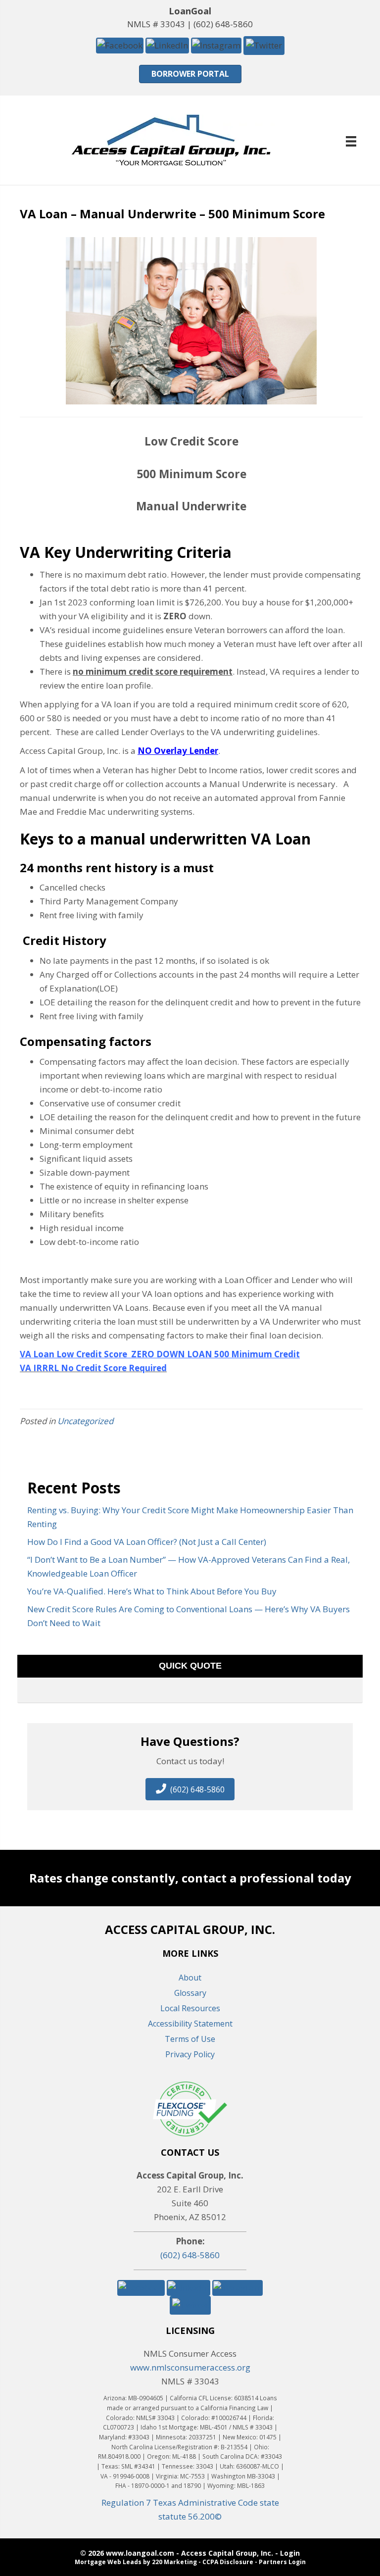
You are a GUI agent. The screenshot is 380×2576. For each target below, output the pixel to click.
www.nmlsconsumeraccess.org (190, 2367)
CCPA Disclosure (228, 2562)
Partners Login (282, 2562)
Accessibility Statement (190, 2024)
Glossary (190, 1993)
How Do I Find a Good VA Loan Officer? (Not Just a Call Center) (147, 1542)
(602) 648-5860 (223, 24)
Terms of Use (190, 2039)
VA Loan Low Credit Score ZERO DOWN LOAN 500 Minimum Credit (160, 1354)
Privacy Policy (190, 2054)
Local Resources (190, 2008)
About (190, 1978)
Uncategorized (85, 1421)
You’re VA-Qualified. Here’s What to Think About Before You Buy (152, 1591)
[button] (120, 45)
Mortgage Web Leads (108, 2562)
